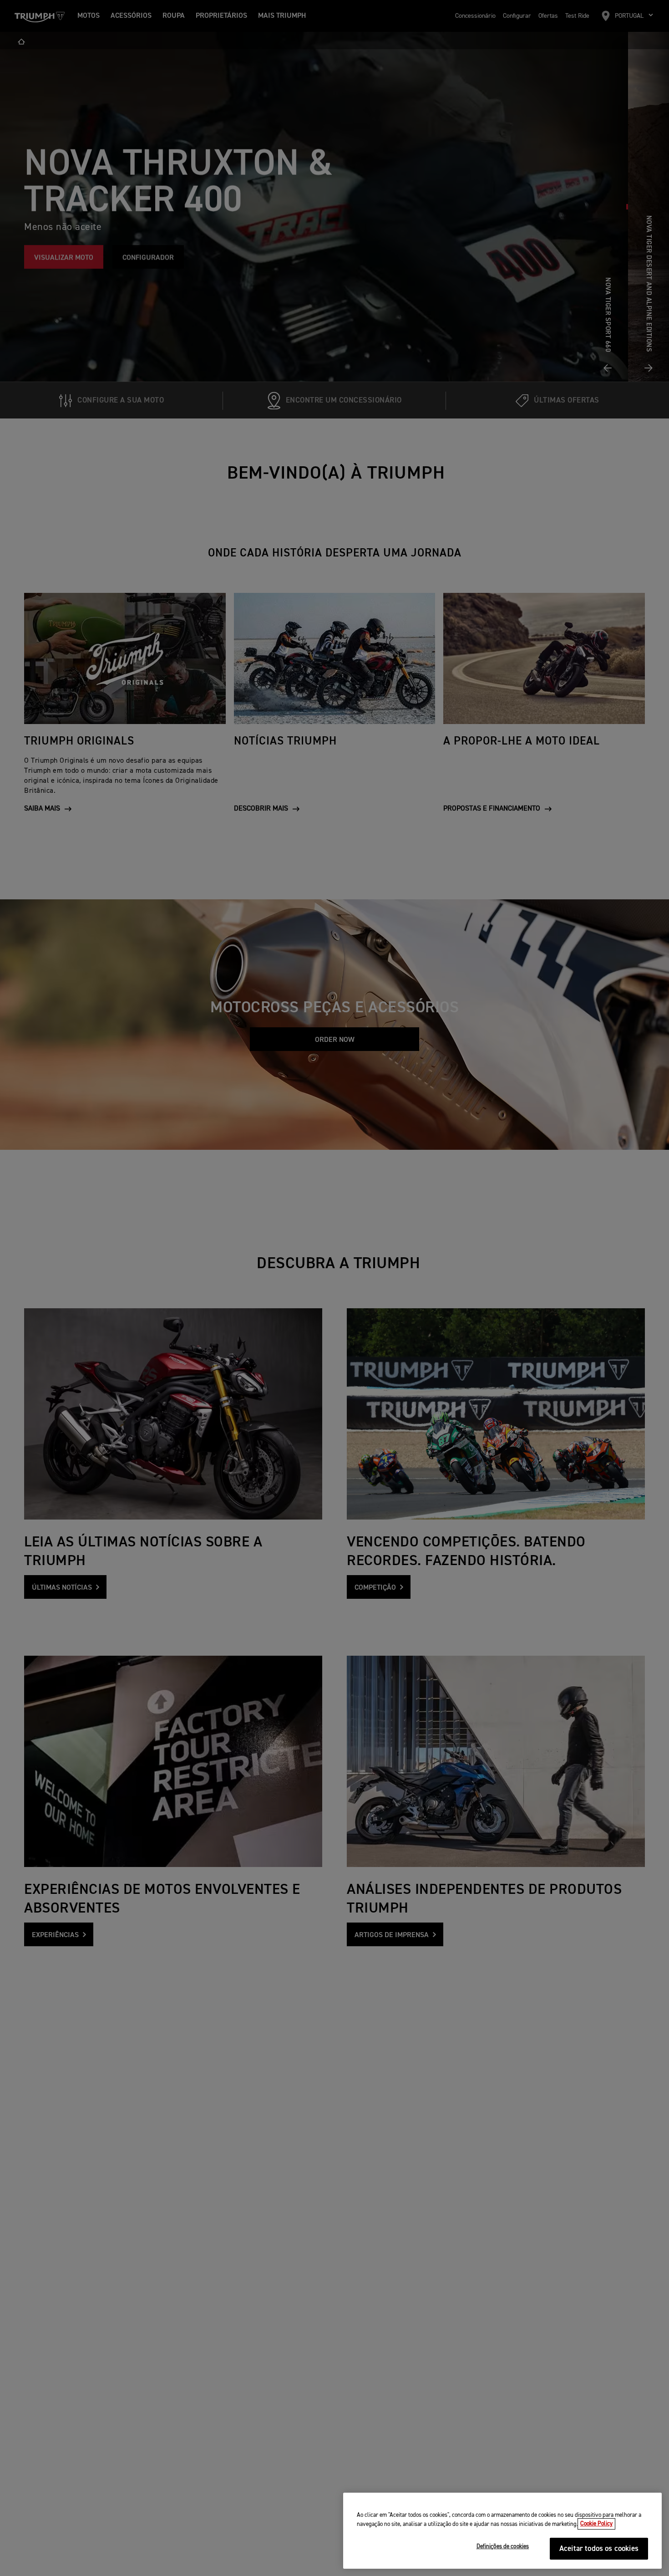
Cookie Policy (596, 2524)
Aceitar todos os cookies (599, 2549)
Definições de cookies (503, 2547)
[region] (502, 2531)
